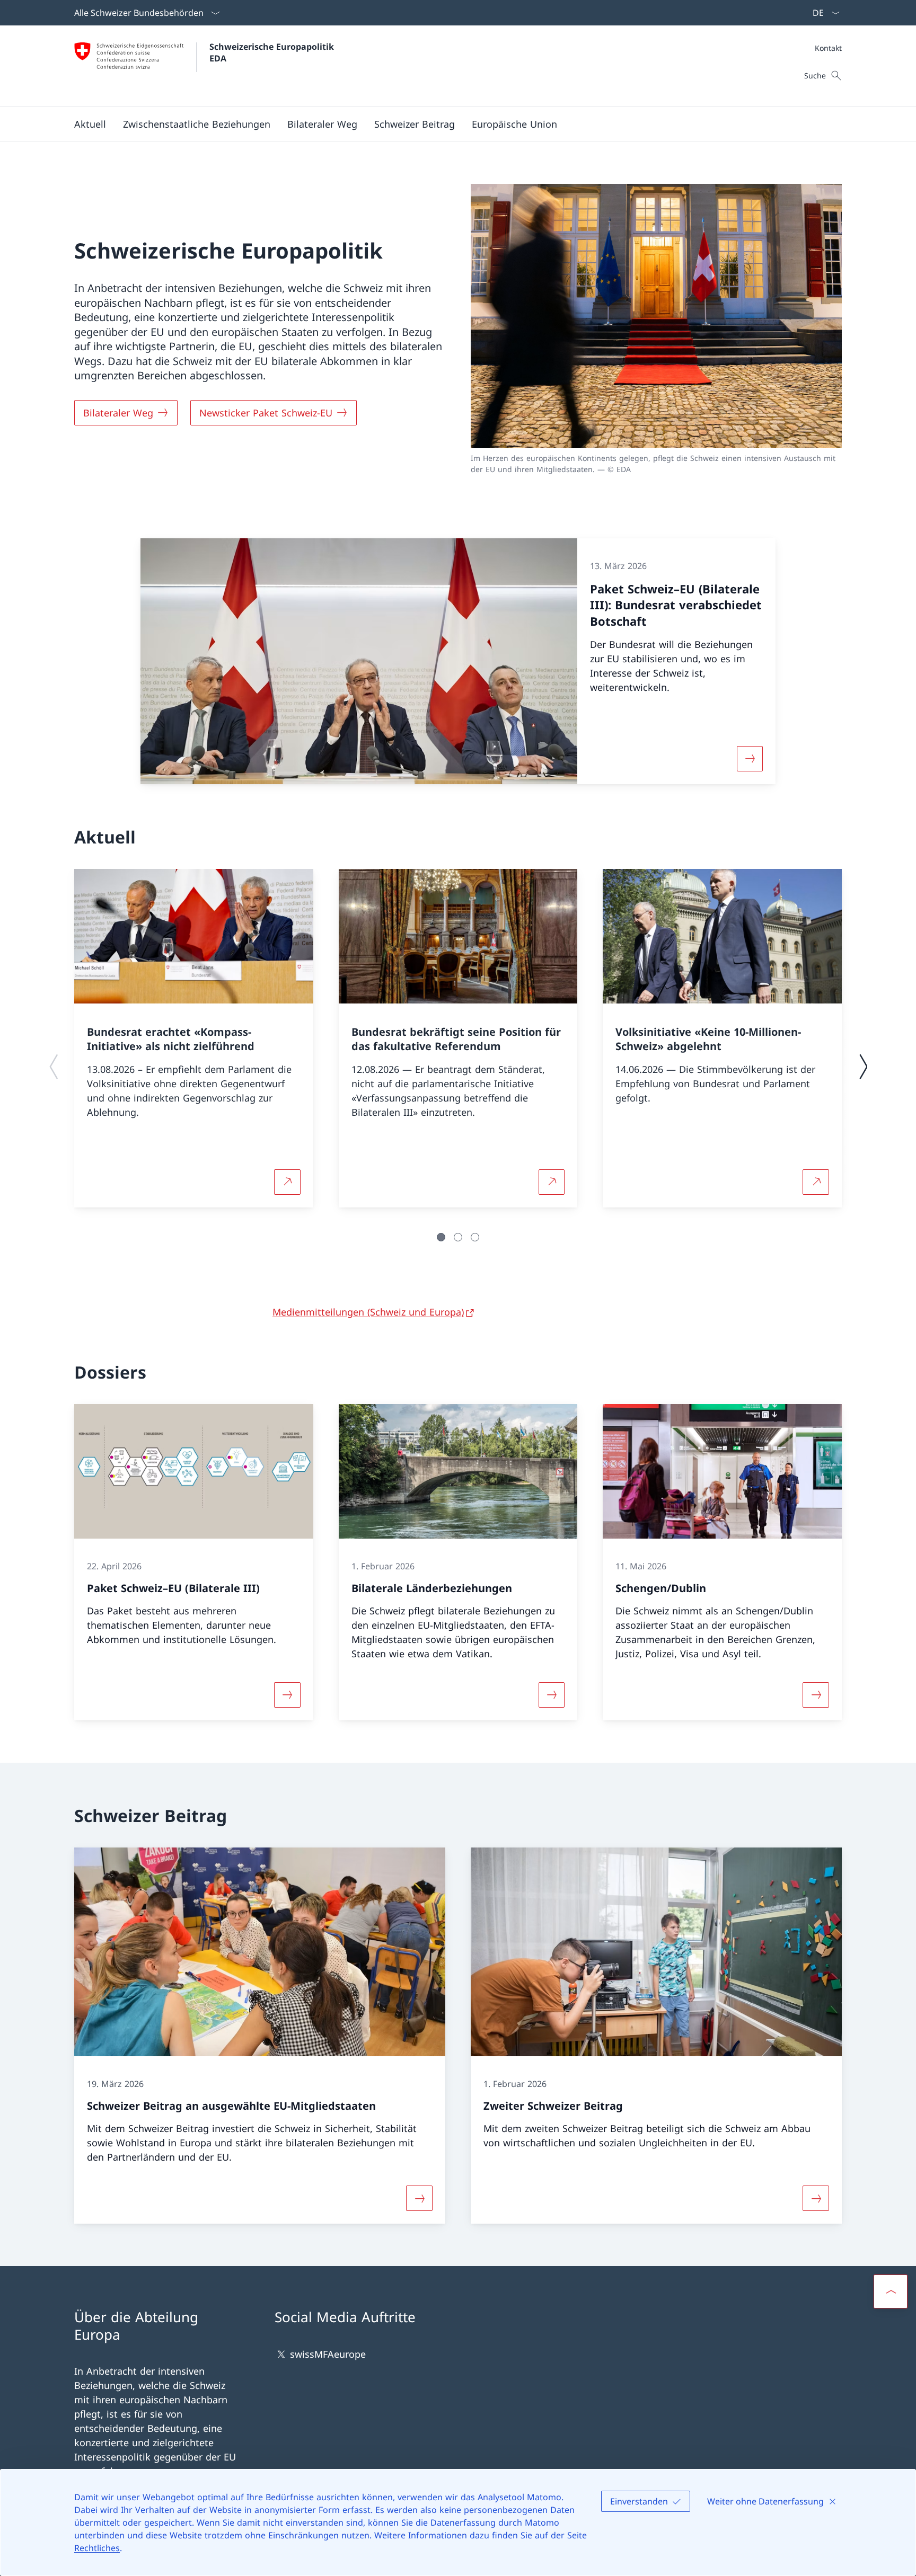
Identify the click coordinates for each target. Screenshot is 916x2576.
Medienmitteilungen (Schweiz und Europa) (368, 1312)
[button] (90, 124)
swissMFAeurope (328, 2354)
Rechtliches (97, 2548)
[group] (194, 1038)
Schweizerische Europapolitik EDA (273, 52)
